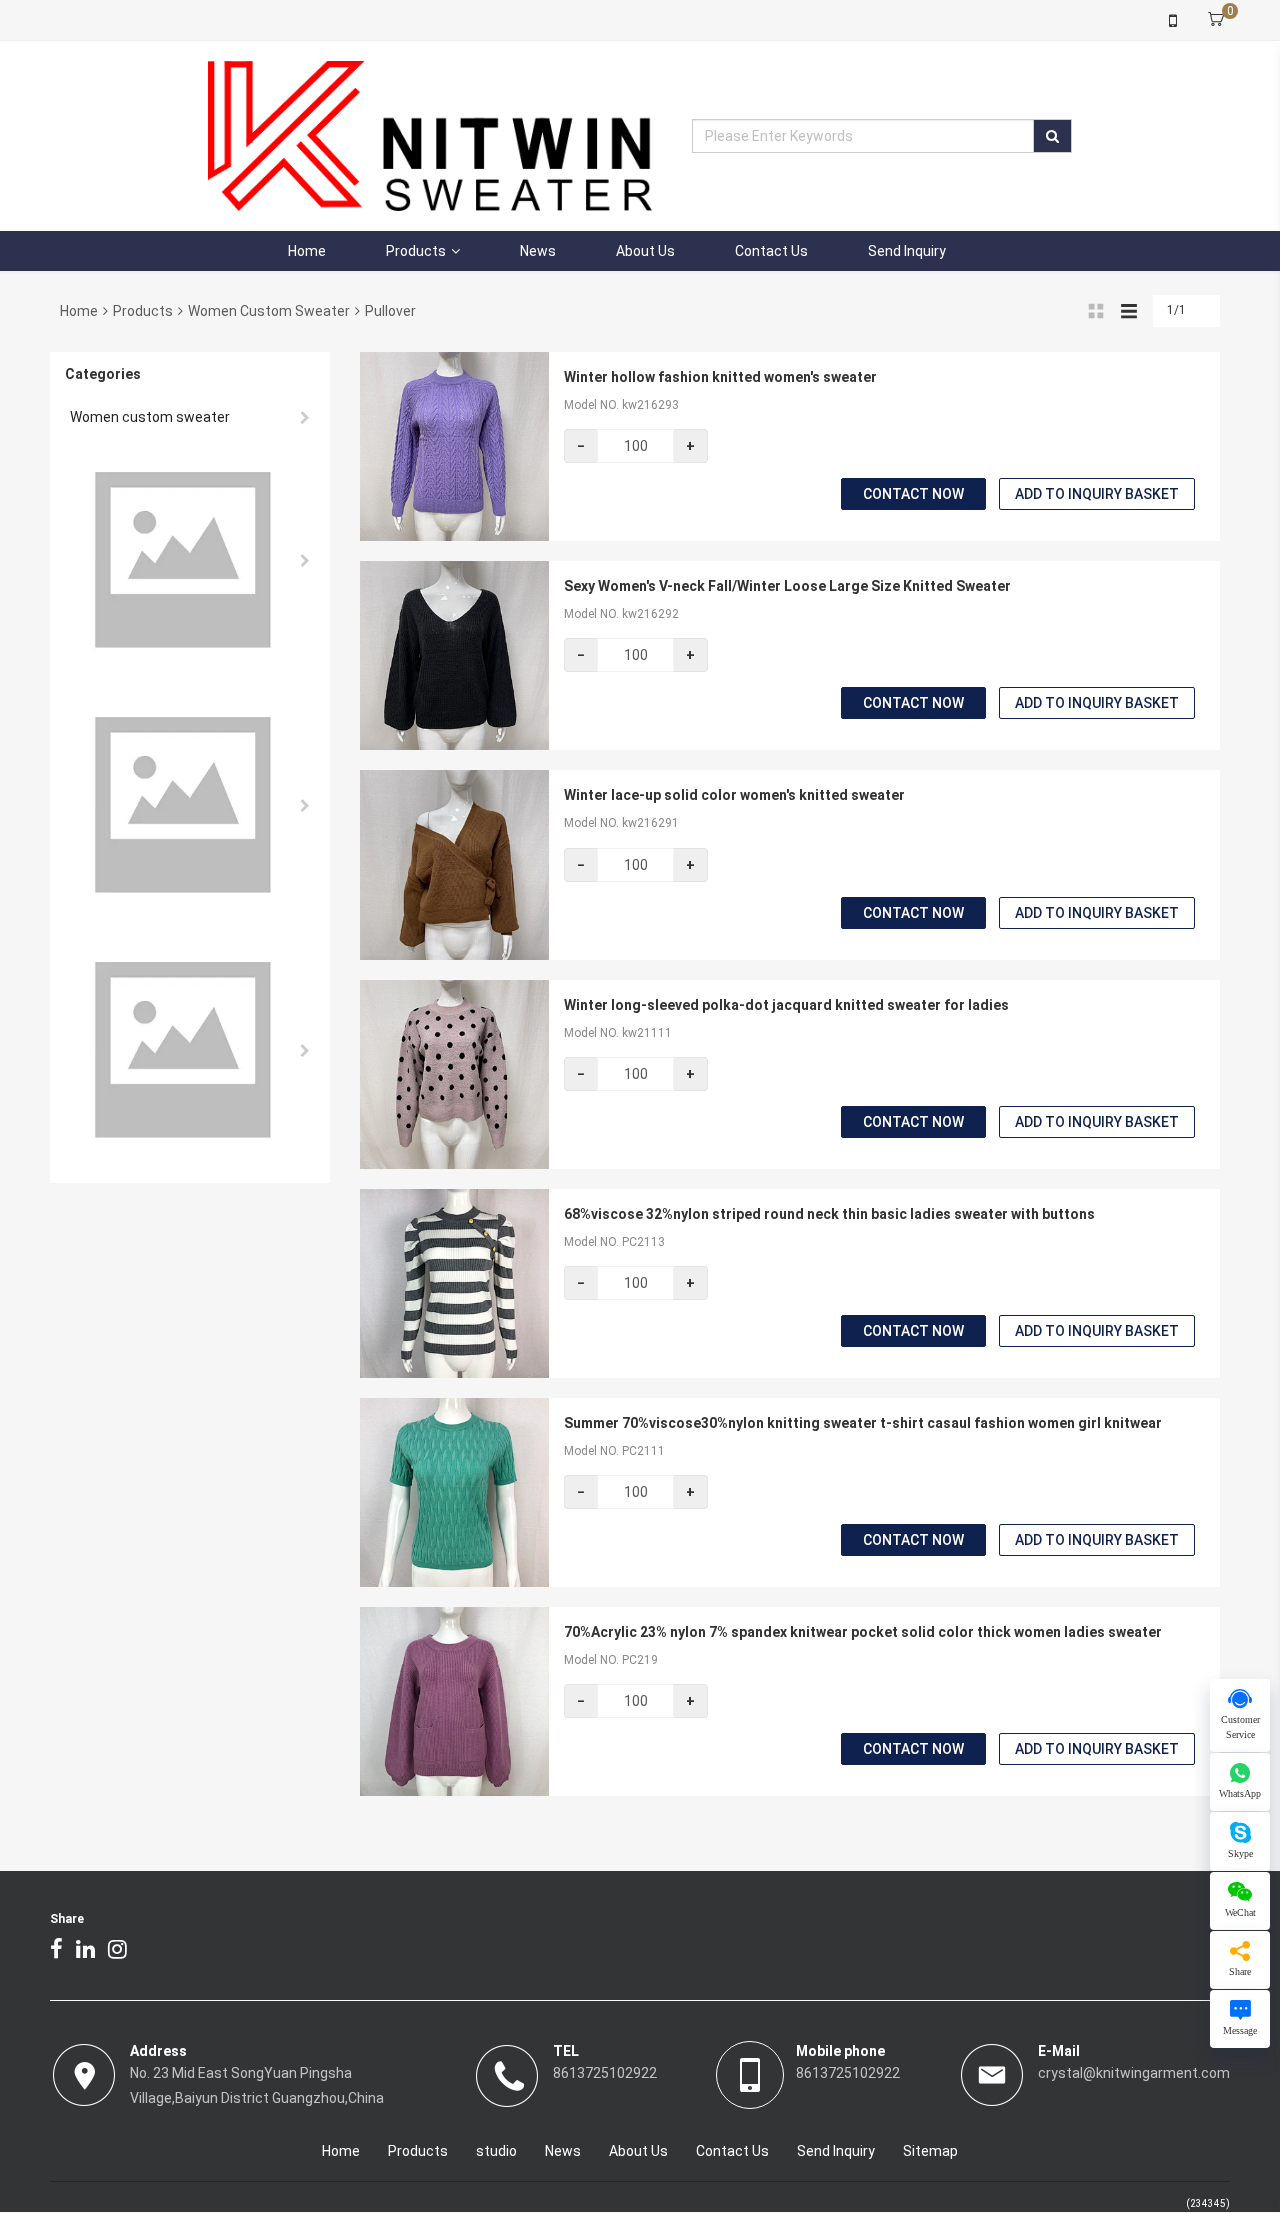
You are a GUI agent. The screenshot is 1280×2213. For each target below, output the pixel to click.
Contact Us (771, 251)
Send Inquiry (907, 251)
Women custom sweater (269, 311)
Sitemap (930, 2151)
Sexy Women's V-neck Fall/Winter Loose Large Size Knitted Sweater (787, 586)
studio (496, 2151)
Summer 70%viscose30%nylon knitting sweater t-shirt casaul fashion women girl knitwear (863, 1423)
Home (307, 251)
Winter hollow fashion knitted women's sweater (720, 377)
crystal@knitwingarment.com (1134, 2073)
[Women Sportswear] (190, 1050)
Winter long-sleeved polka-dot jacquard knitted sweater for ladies (786, 1005)
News (538, 251)
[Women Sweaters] (190, 560)
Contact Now (913, 494)
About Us (645, 251)
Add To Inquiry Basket (1097, 494)
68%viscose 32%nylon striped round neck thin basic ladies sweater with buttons (829, 1214)
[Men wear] (190, 805)
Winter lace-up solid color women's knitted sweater (734, 795)
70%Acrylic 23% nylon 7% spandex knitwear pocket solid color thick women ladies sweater (863, 1632)
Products (416, 251)
